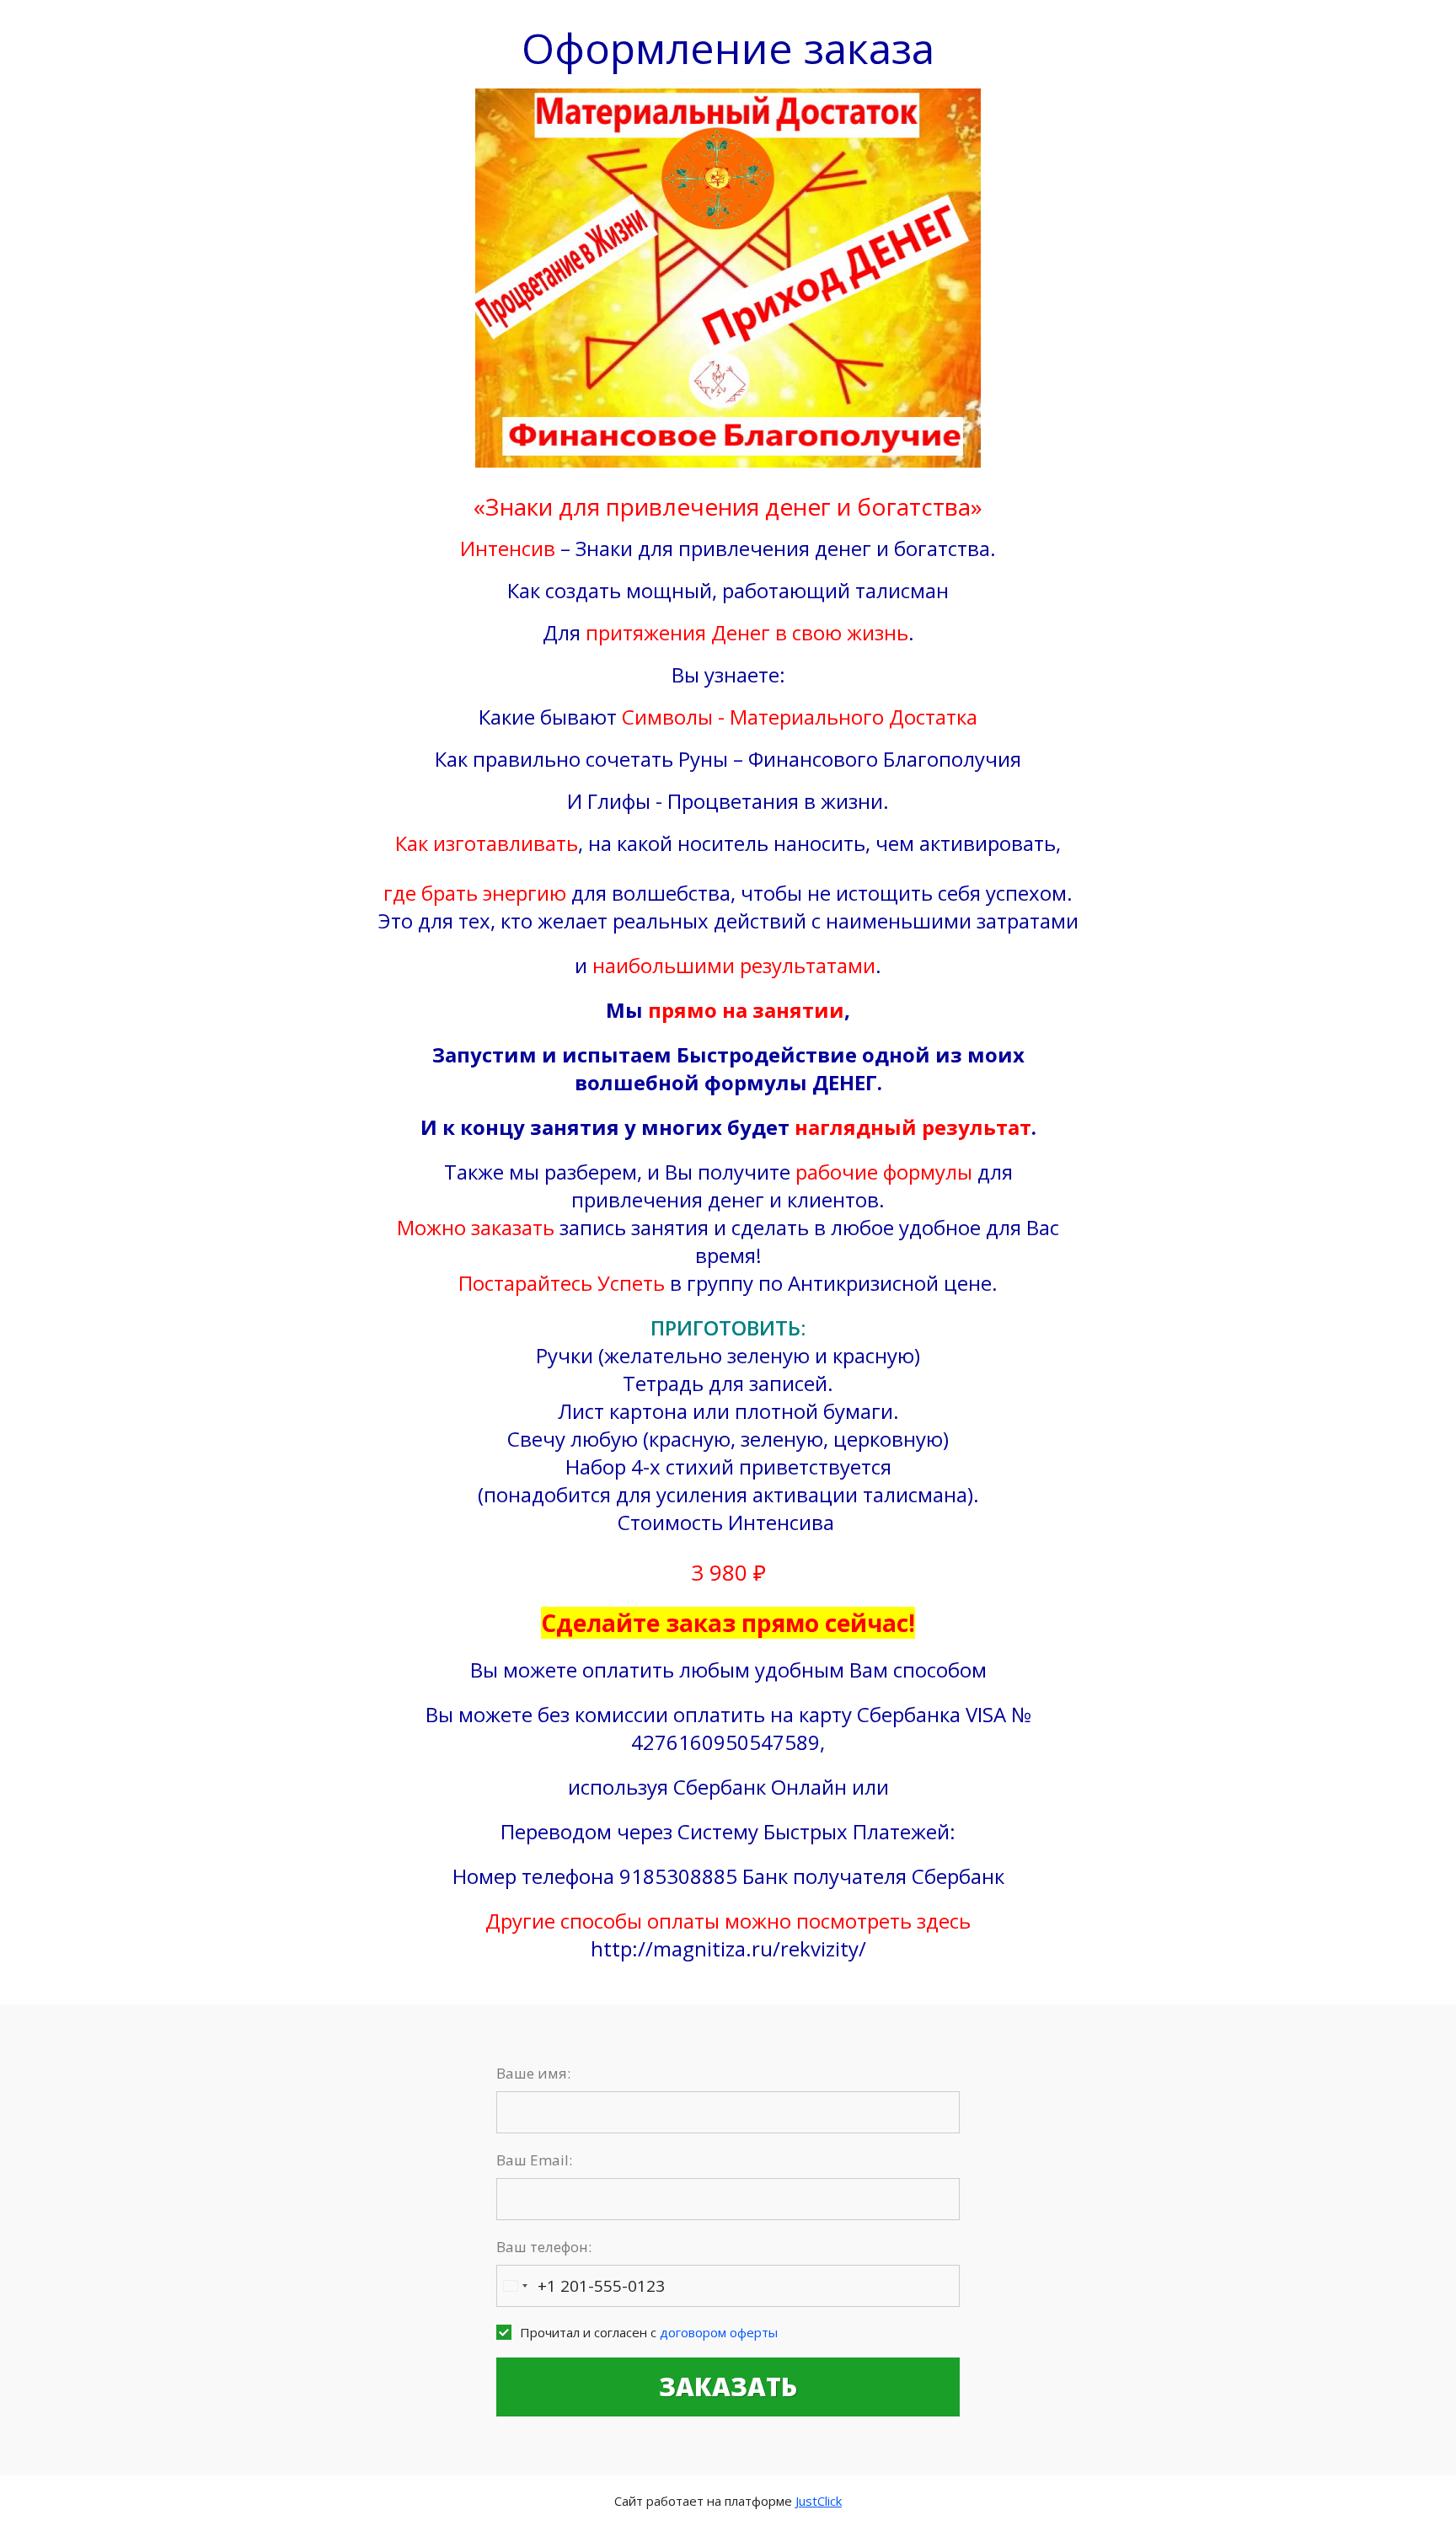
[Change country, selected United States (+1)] (515, 2286)
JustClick (819, 2501)
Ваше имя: (533, 2073)
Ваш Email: (534, 2160)
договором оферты (719, 2332)
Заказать (728, 2387)
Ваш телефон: (544, 2247)
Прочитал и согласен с (649, 2332)
